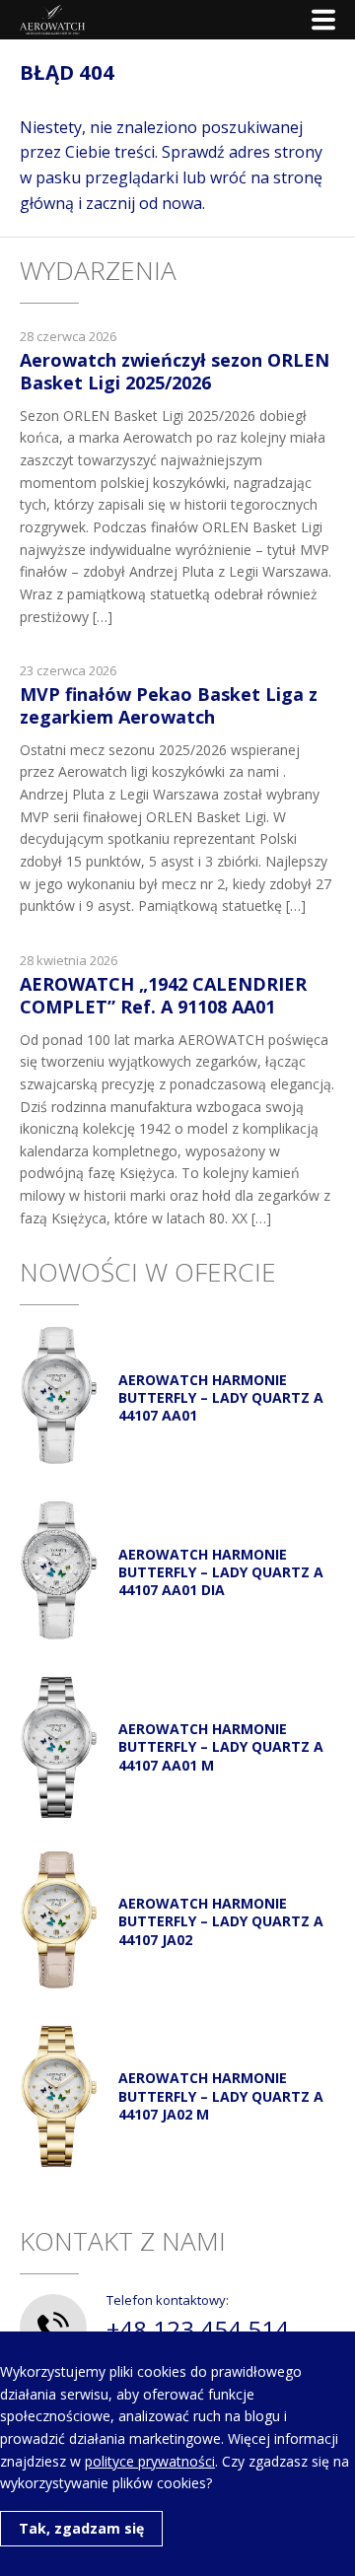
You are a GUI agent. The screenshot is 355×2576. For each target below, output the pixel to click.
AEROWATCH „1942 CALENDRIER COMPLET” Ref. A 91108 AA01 (163, 995)
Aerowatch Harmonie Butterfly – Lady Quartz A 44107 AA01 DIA (221, 1572)
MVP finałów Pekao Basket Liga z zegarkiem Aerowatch (169, 705)
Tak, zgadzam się (81, 2528)
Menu (323, 20)
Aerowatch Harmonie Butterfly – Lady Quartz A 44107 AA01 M (221, 1746)
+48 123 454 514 (198, 2329)
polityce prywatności (150, 2461)
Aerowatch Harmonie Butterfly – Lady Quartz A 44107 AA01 (221, 1397)
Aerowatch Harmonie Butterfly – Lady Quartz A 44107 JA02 (221, 1921)
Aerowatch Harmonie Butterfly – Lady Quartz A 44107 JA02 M (221, 2095)
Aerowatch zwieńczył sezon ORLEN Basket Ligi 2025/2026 (175, 371)
